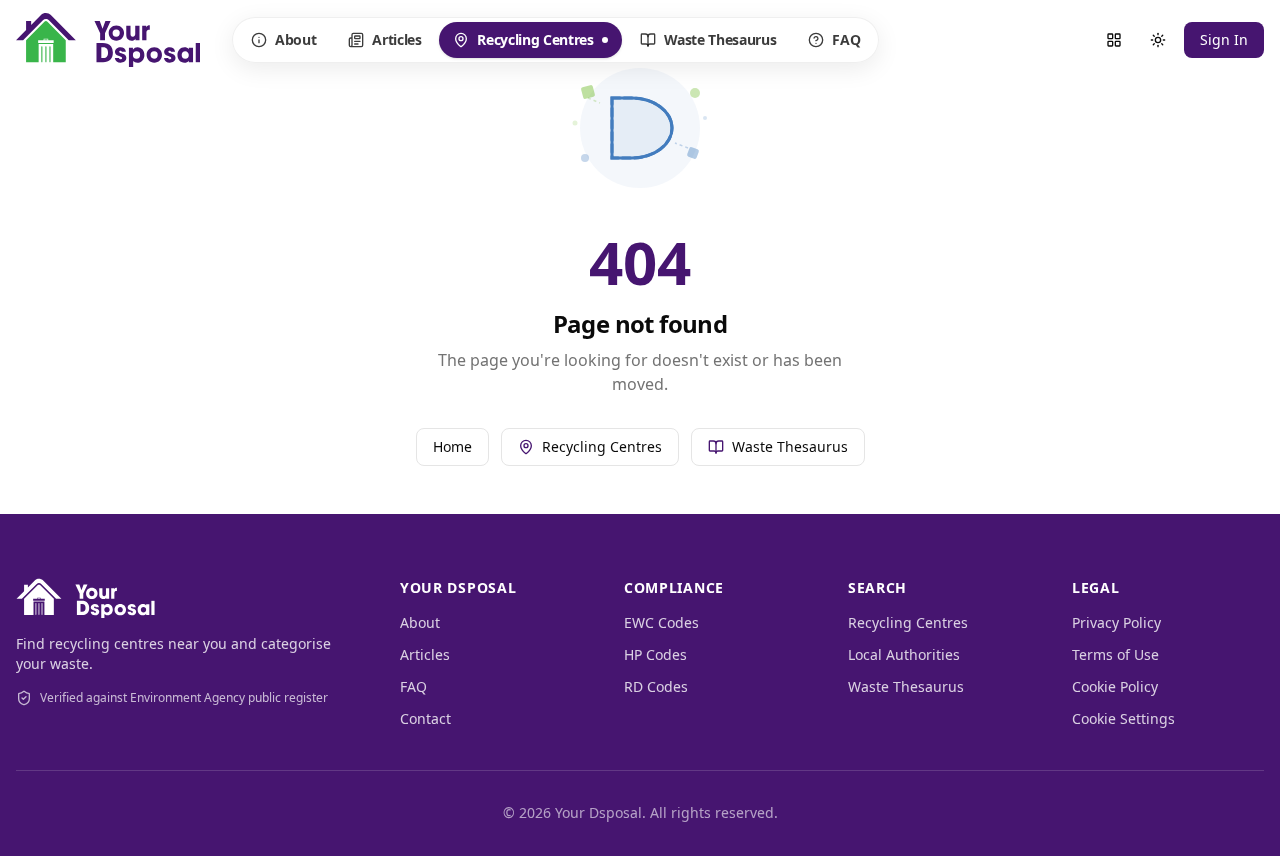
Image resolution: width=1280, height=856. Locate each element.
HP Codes (655, 654)
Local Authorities (904, 654)
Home (452, 446)
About (295, 39)
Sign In (1224, 39)
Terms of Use (1115, 654)
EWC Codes (661, 622)
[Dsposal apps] (1114, 40)
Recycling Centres (522, 44)
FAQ (846, 39)
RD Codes (656, 686)
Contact (425, 718)
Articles (396, 39)
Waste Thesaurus (720, 39)
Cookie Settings (1123, 718)
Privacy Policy (1116, 622)
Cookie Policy (1115, 686)
